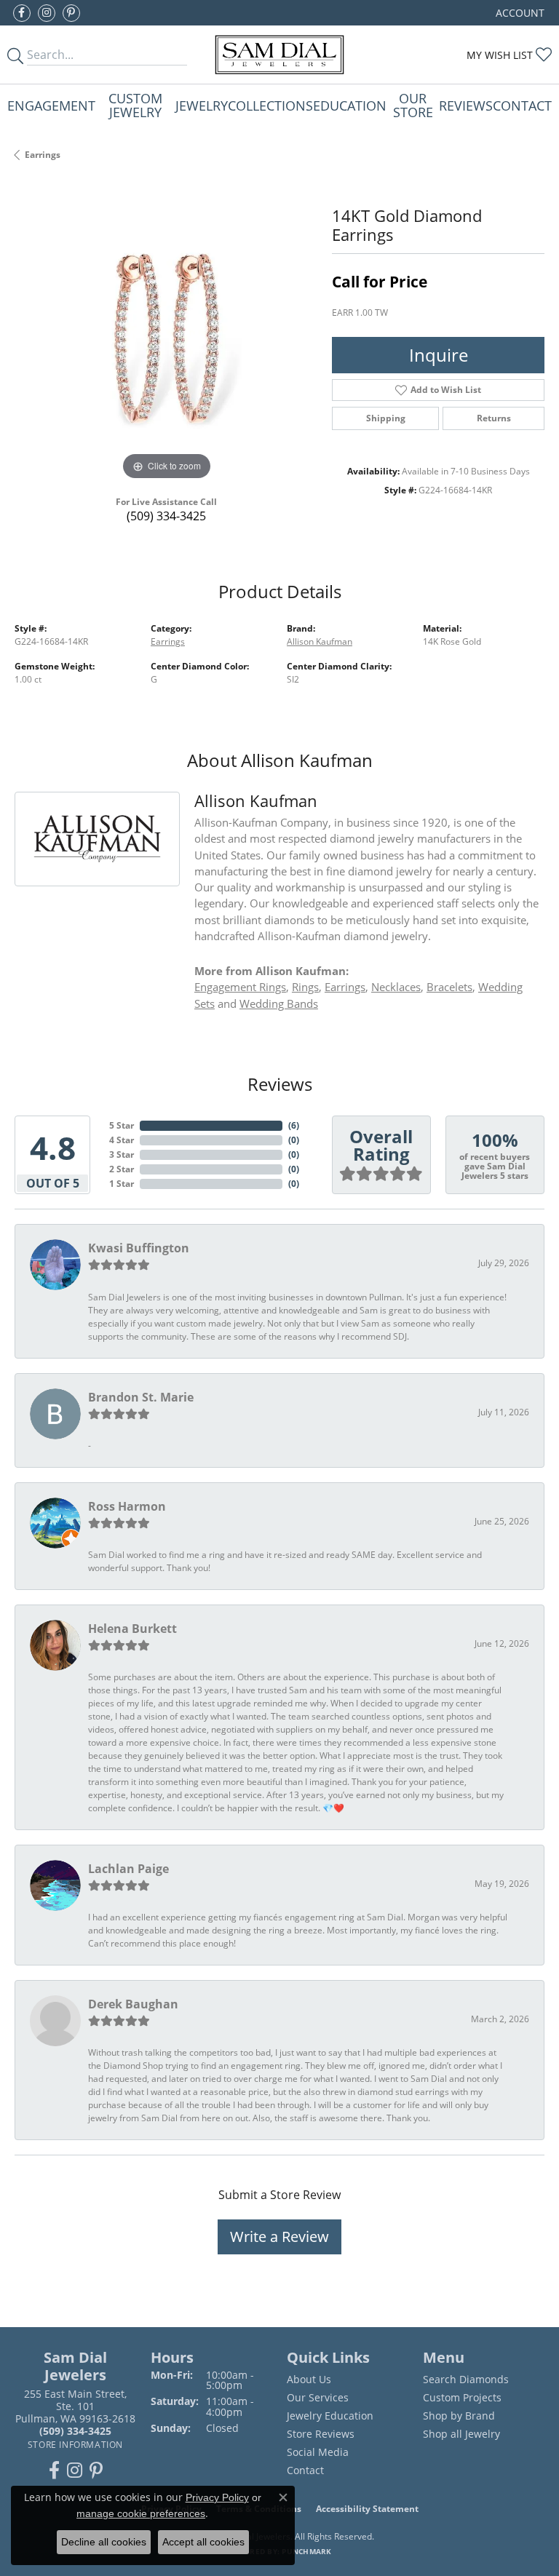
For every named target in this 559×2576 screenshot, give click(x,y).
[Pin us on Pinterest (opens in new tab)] (71, 13)
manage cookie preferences (141, 2513)
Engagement (51, 105)
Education (350, 105)
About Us (309, 2379)
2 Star (122, 1169)
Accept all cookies (203, 2542)
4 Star (122, 1140)
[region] (166, 332)
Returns (494, 418)
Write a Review (279, 2237)
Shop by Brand (459, 2416)
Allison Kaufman (320, 641)
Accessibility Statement (367, 2509)
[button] (519, 13)
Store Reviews (321, 2434)
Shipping (386, 418)
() (294, 1125)
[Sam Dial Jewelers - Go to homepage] (280, 55)
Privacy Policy (217, 2497)
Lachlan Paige (128, 1869)
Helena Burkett (132, 1629)
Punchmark (306, 2551)
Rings (305, 987)
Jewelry (202, 105)
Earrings (43, 155)
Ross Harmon (127, 1506)
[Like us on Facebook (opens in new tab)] (22, 13)
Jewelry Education (330, 2416)
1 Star (122, 1184)
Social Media (318, 2452)
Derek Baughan (133, 2004)
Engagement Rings (240, 987)
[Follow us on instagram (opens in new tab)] (47, 13)
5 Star (122, 1125)
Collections (270, 105)
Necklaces (396, 987)
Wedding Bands (279, 1003)
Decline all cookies (104, 2542)
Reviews (466, 105)
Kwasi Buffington (139, 1248)
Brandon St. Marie (141, 1397)
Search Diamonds (466, 2379)
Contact (522, 105)
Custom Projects (462, 2397)
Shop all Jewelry (461, 2434)
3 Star (122, 1154)
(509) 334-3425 (166, 516)
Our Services (318, 2397)
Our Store (413, 104)
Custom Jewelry (135, 104)
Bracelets (449, 987)
